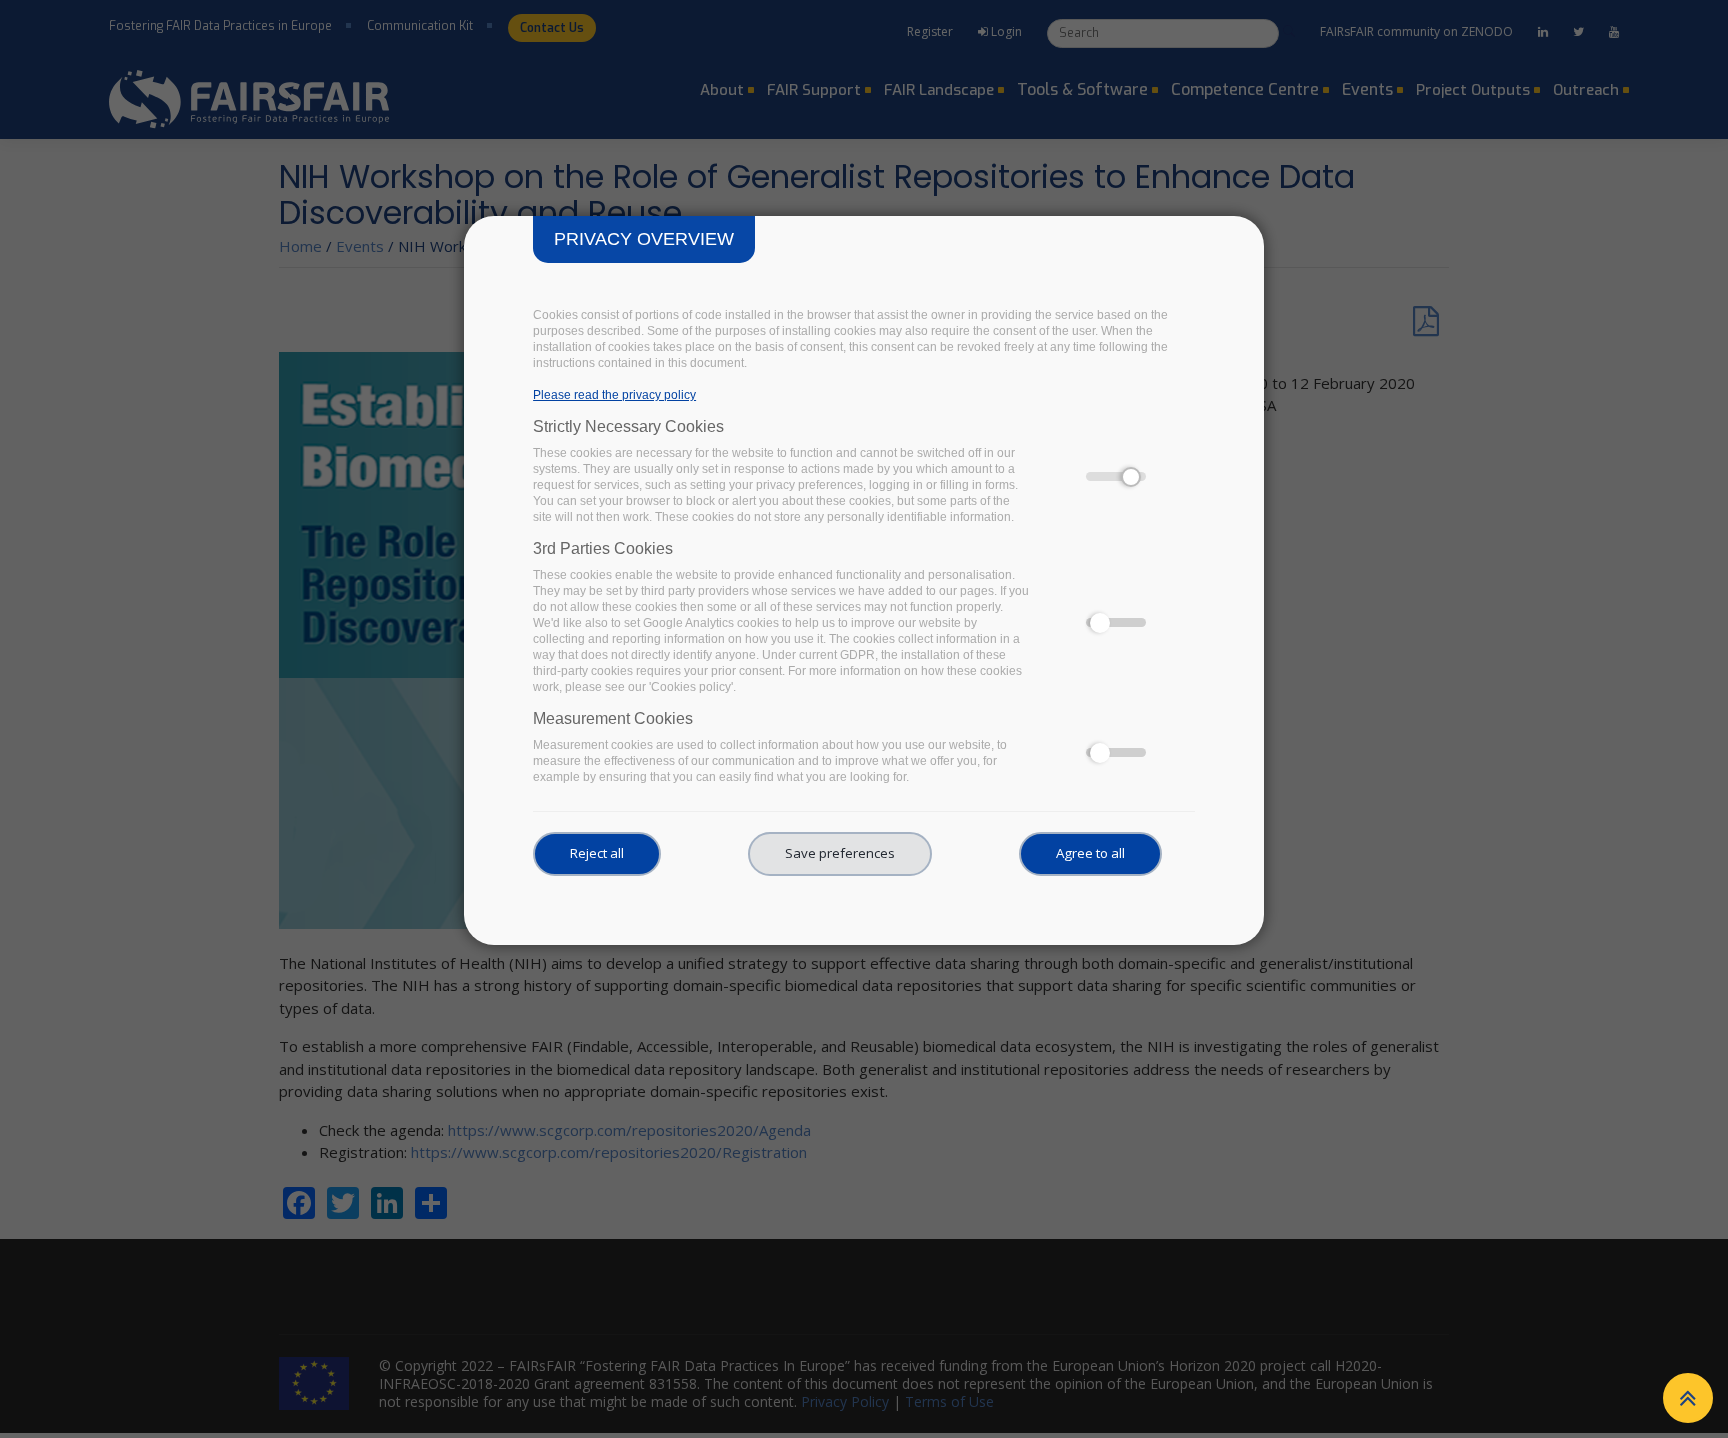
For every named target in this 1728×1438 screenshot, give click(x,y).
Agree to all (1090, 853)
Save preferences (840, 853)
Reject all (597, 853)
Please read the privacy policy (614, 395)
